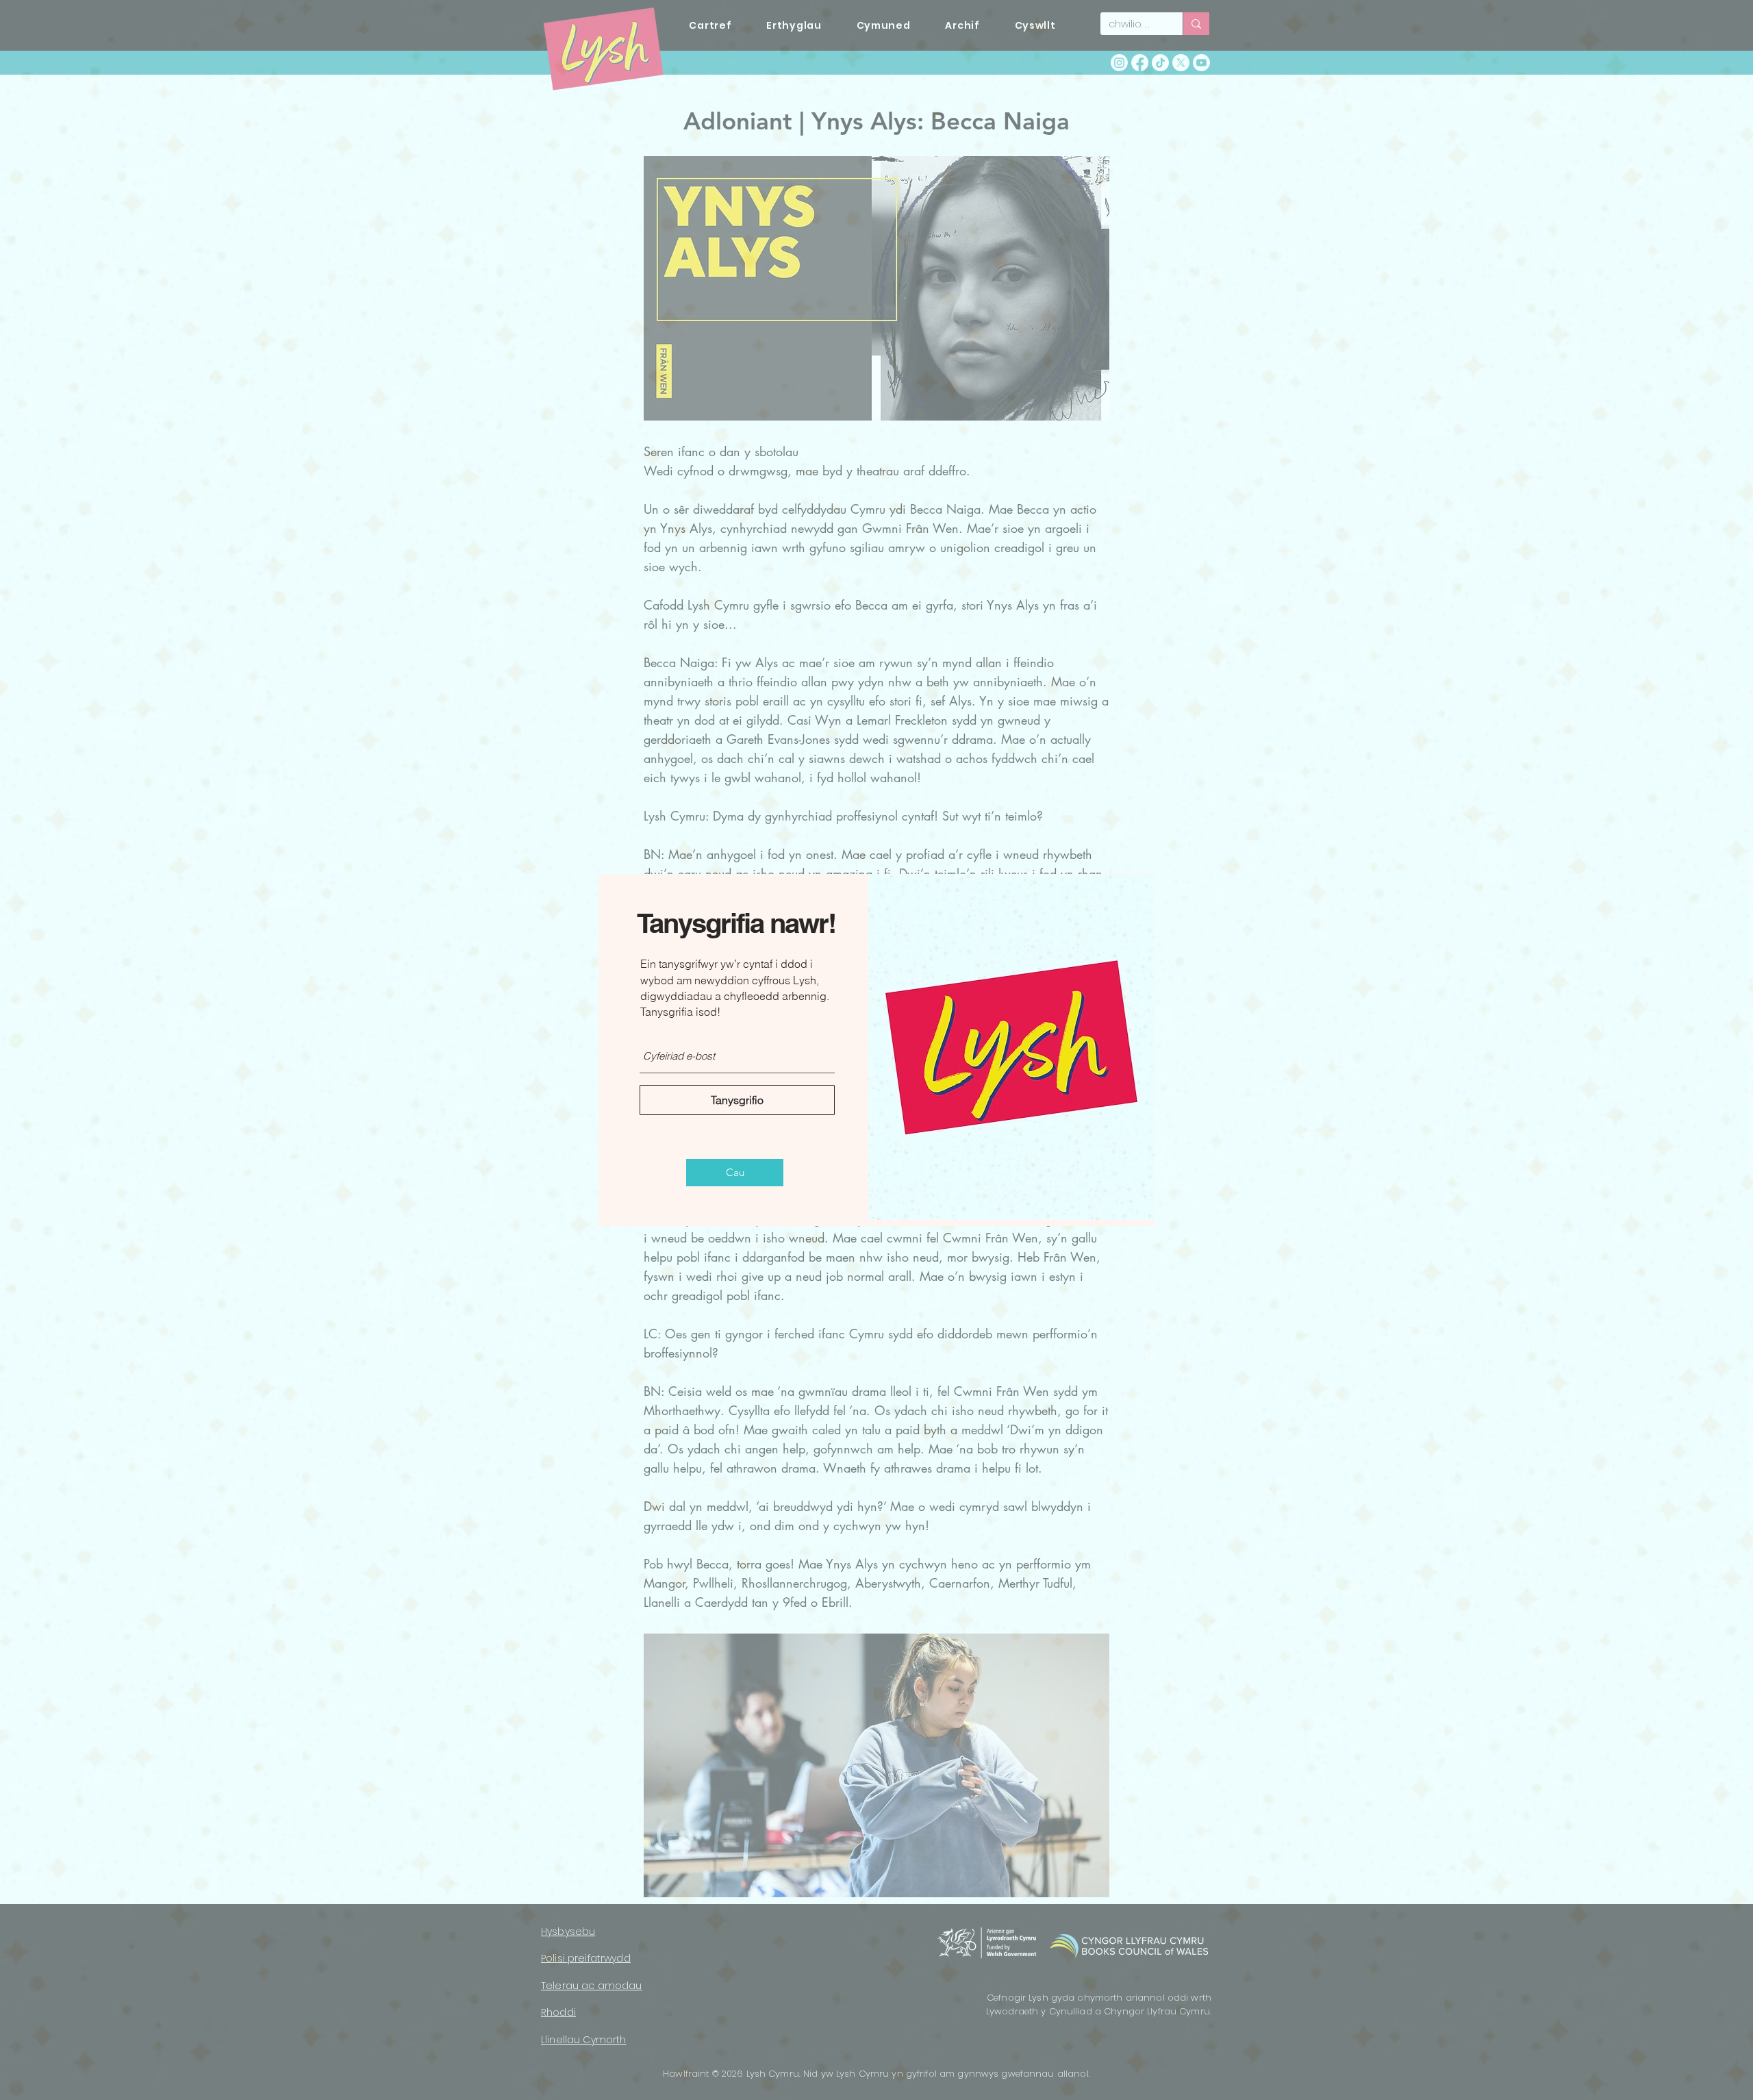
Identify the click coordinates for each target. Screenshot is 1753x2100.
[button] (735, 1173)
